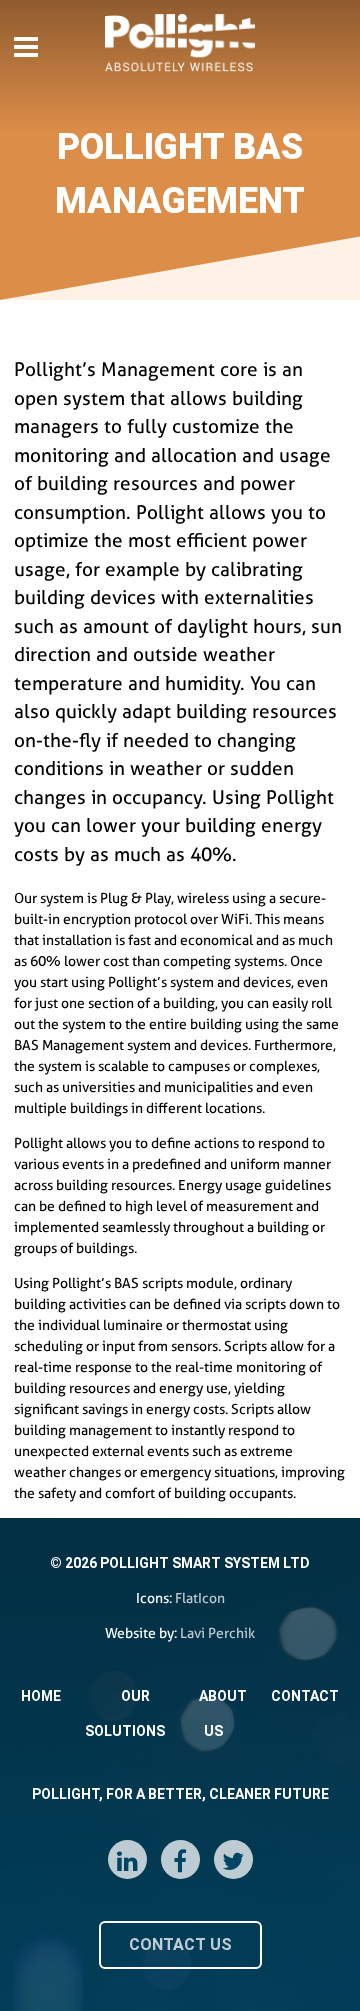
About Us (223, 1713)
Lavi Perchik (217, 1633)
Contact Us (180, 1944)
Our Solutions (125, 1713)
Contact (305, 1696)
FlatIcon (200, 1598)
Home (41, 1696)
